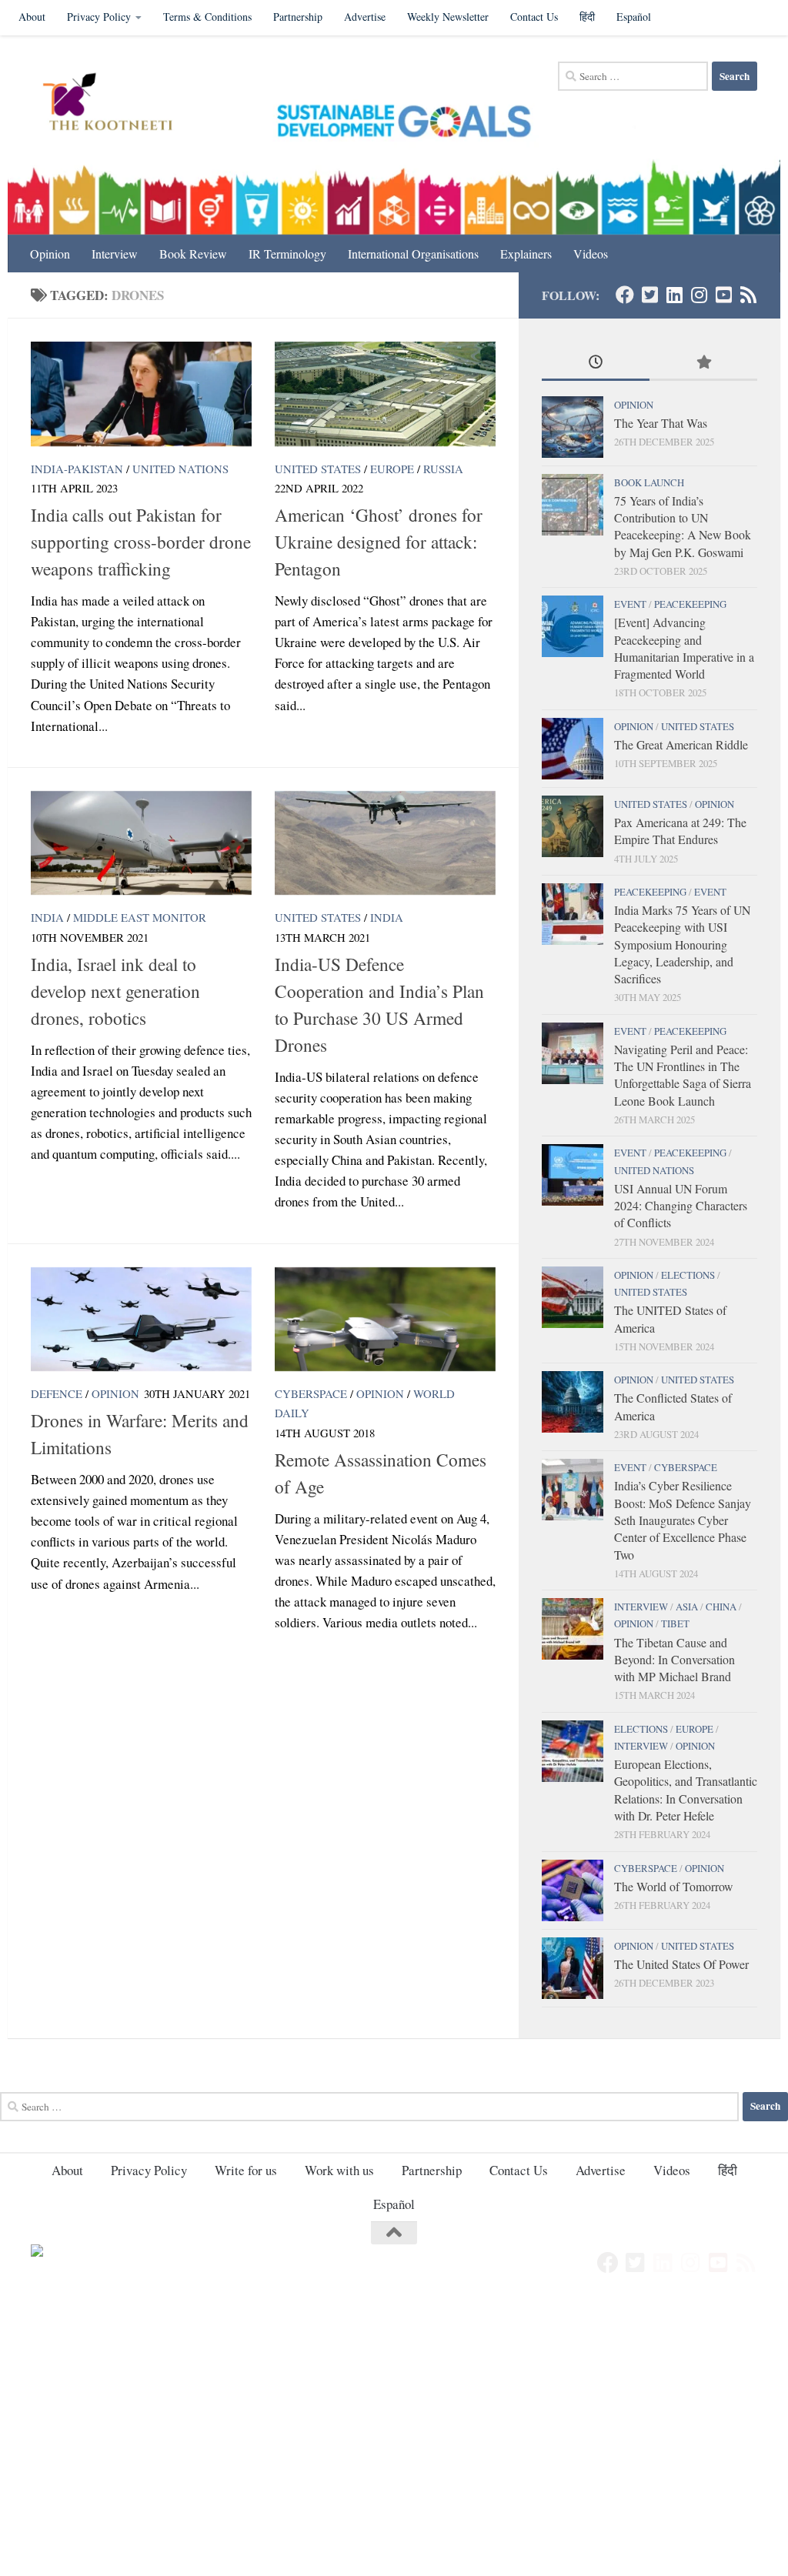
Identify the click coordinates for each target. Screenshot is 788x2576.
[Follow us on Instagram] (699, 295)
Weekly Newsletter (448, 17)
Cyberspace (311, 1393)
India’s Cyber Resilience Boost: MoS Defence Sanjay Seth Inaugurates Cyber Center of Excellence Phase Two (683, 1520)
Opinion (50, 254)
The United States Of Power (681, 1964)
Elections (688, 1275)
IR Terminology (287, 254)
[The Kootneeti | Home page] (117, 104)
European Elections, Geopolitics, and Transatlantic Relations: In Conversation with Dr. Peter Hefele (686, 1790)
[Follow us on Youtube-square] (723, 295)
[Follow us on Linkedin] (674, 295)
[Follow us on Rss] (748, 295)
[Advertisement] (394, 2412)
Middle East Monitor (140, 917)
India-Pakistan (77, 469)
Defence (57, 1393)
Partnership (298, 17)
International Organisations (413, 254)
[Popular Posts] (703, 363)
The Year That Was (661, 423)
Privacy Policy (99, 17)
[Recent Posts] (596, 363)
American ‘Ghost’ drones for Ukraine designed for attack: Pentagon (379, 542)
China (721, 1607)
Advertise (365, 17)
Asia (687, 1607)
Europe (392, 469)
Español (634, 17)
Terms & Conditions (207, 17)
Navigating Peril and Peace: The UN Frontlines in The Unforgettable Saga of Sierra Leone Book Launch (683, 1075)
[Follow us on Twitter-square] (649, 295)
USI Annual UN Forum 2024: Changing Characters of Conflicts (681, 1206)
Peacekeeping (690, 604)
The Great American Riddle (681, 744)
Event (630, 604)
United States (318, 469)
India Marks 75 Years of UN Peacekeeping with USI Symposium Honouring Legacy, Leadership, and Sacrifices (682, 944)
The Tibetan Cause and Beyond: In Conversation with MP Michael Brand (674, 1660)
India (47, 917)
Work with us (339, 2170)
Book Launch (649, 482)
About (32, 17)
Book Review (193, 254)
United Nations (180, 469)
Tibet (675, 1623)
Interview (115, 254)
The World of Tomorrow (673, 1886)
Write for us (246, 2170)
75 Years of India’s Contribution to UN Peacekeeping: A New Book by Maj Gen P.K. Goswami (683, 526)
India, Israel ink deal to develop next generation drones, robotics (115, 991)
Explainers (526, 254)
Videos (591, 254)
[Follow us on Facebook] (625, 295)
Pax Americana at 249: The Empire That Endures (680, 831)
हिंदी (587, 17)
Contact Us (534, 17)
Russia (443, 469)
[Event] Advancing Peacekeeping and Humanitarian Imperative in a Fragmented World (684, 648)
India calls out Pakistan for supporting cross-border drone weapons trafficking (141, 542)
